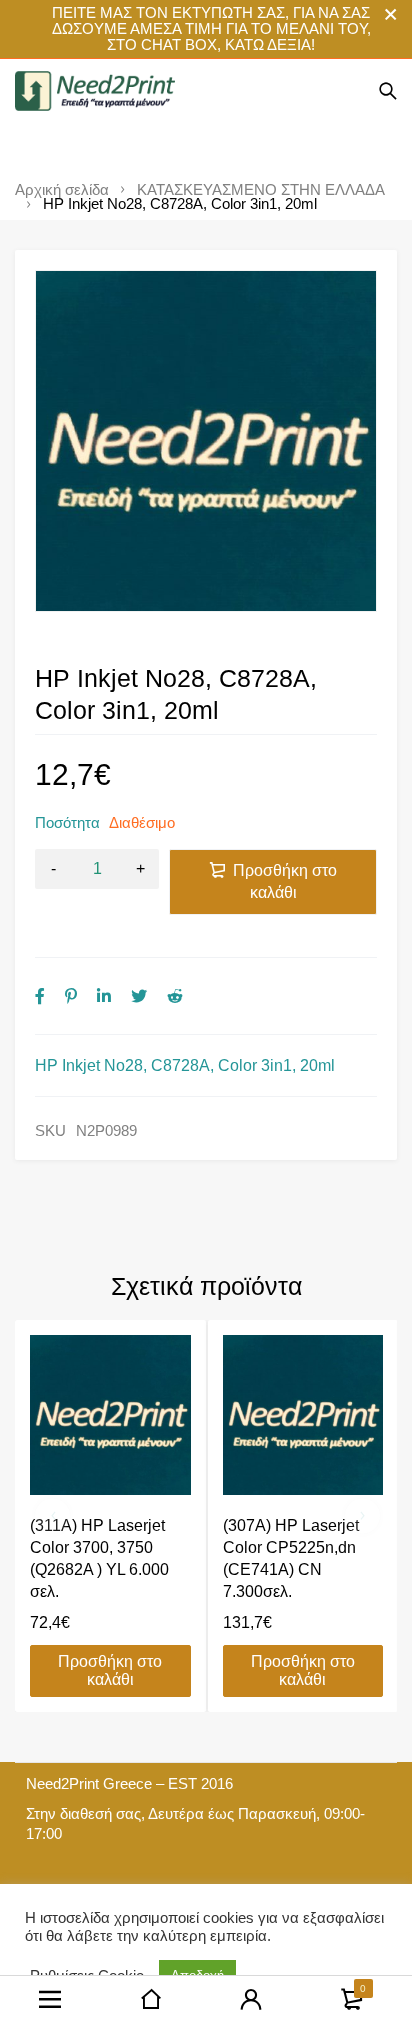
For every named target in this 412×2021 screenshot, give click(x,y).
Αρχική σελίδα (62, 190)
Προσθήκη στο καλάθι (285, 881)
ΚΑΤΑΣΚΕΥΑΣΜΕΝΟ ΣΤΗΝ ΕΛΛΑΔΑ (261, 190)
